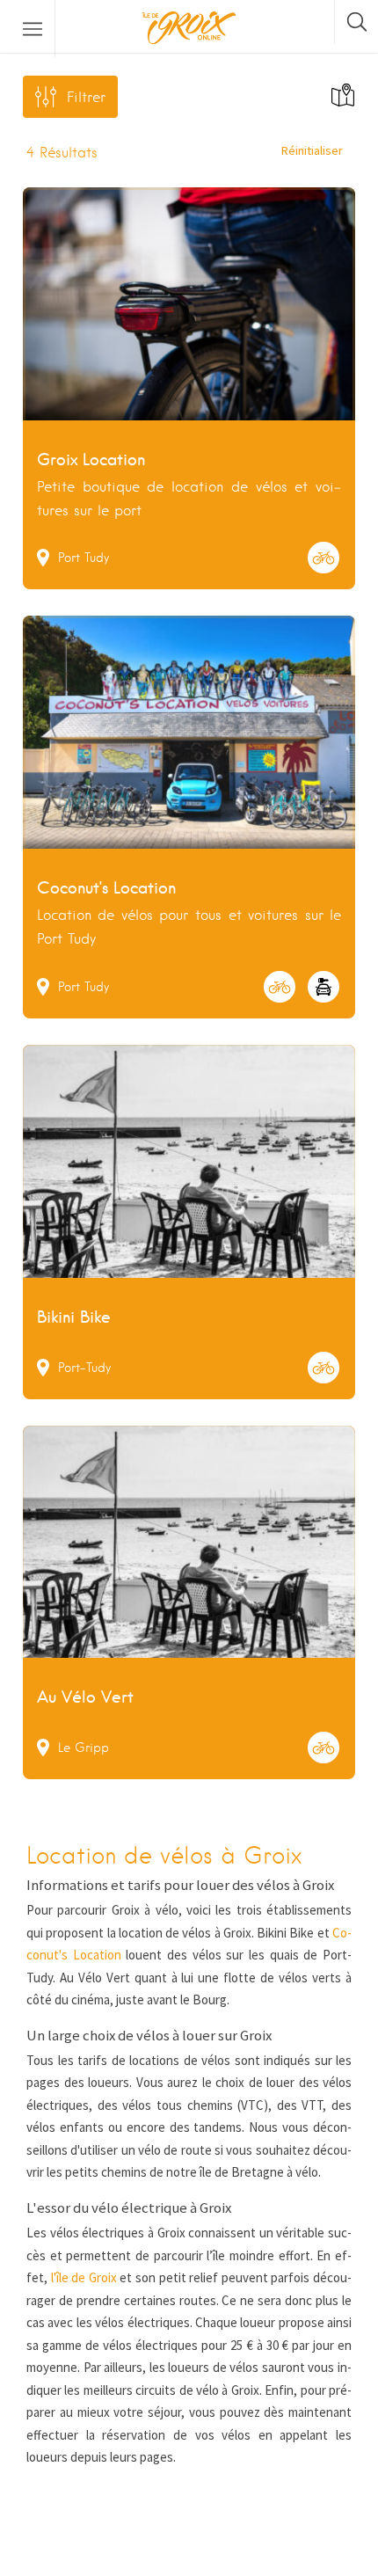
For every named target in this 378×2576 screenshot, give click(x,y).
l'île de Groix (84, 2277)
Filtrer (86, 97)
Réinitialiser (312, 150)
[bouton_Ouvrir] (33, 29)
